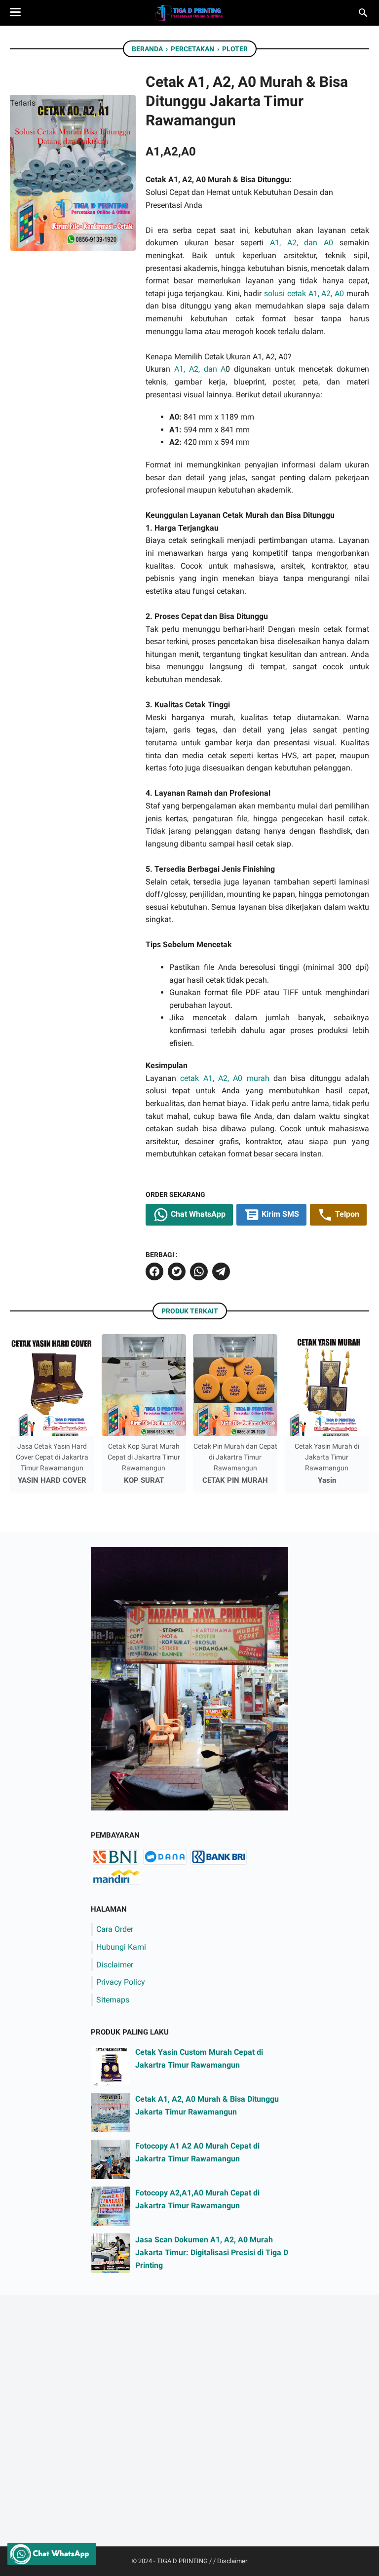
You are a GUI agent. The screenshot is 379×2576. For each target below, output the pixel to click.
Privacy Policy (121, 1982)
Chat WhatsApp (197, 1214)
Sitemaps (113, 2000)
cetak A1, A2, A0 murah (225, 1078)
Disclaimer (115, 1965)
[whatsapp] (199, 1271)
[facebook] (154, 1271)
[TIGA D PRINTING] (189, 13)
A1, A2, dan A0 (302, 243)
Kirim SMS (279, 1214)
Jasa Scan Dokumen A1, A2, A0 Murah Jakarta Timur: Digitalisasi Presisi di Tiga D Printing (212, 2252)
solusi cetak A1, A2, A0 (304, 293)
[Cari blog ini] (363, 13)
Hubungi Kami (121, 1947)
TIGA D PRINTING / (185, 2561)
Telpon (346, 1214)
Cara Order (115, 1929)
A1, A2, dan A (200, 369)
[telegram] (221, 1271)
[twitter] (177, 1271)
